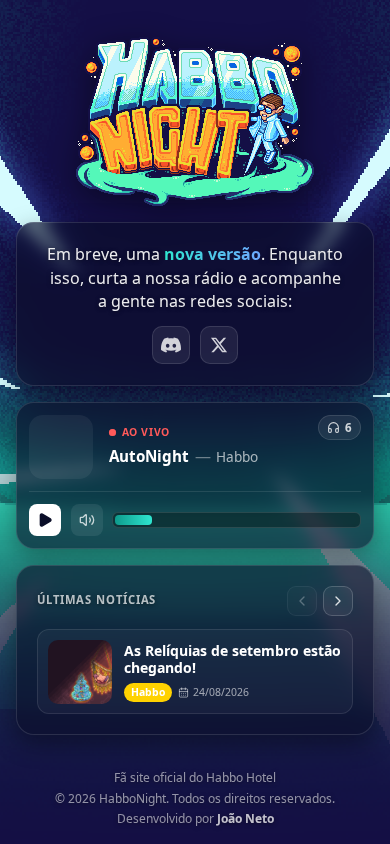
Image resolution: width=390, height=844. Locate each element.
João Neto (245, 818)
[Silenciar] (87, 520)
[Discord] (171, 345)
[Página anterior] (302, 601)
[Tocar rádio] (45, 520)
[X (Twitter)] (219, 345)
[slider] (236, 520)
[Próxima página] (338, 601)
